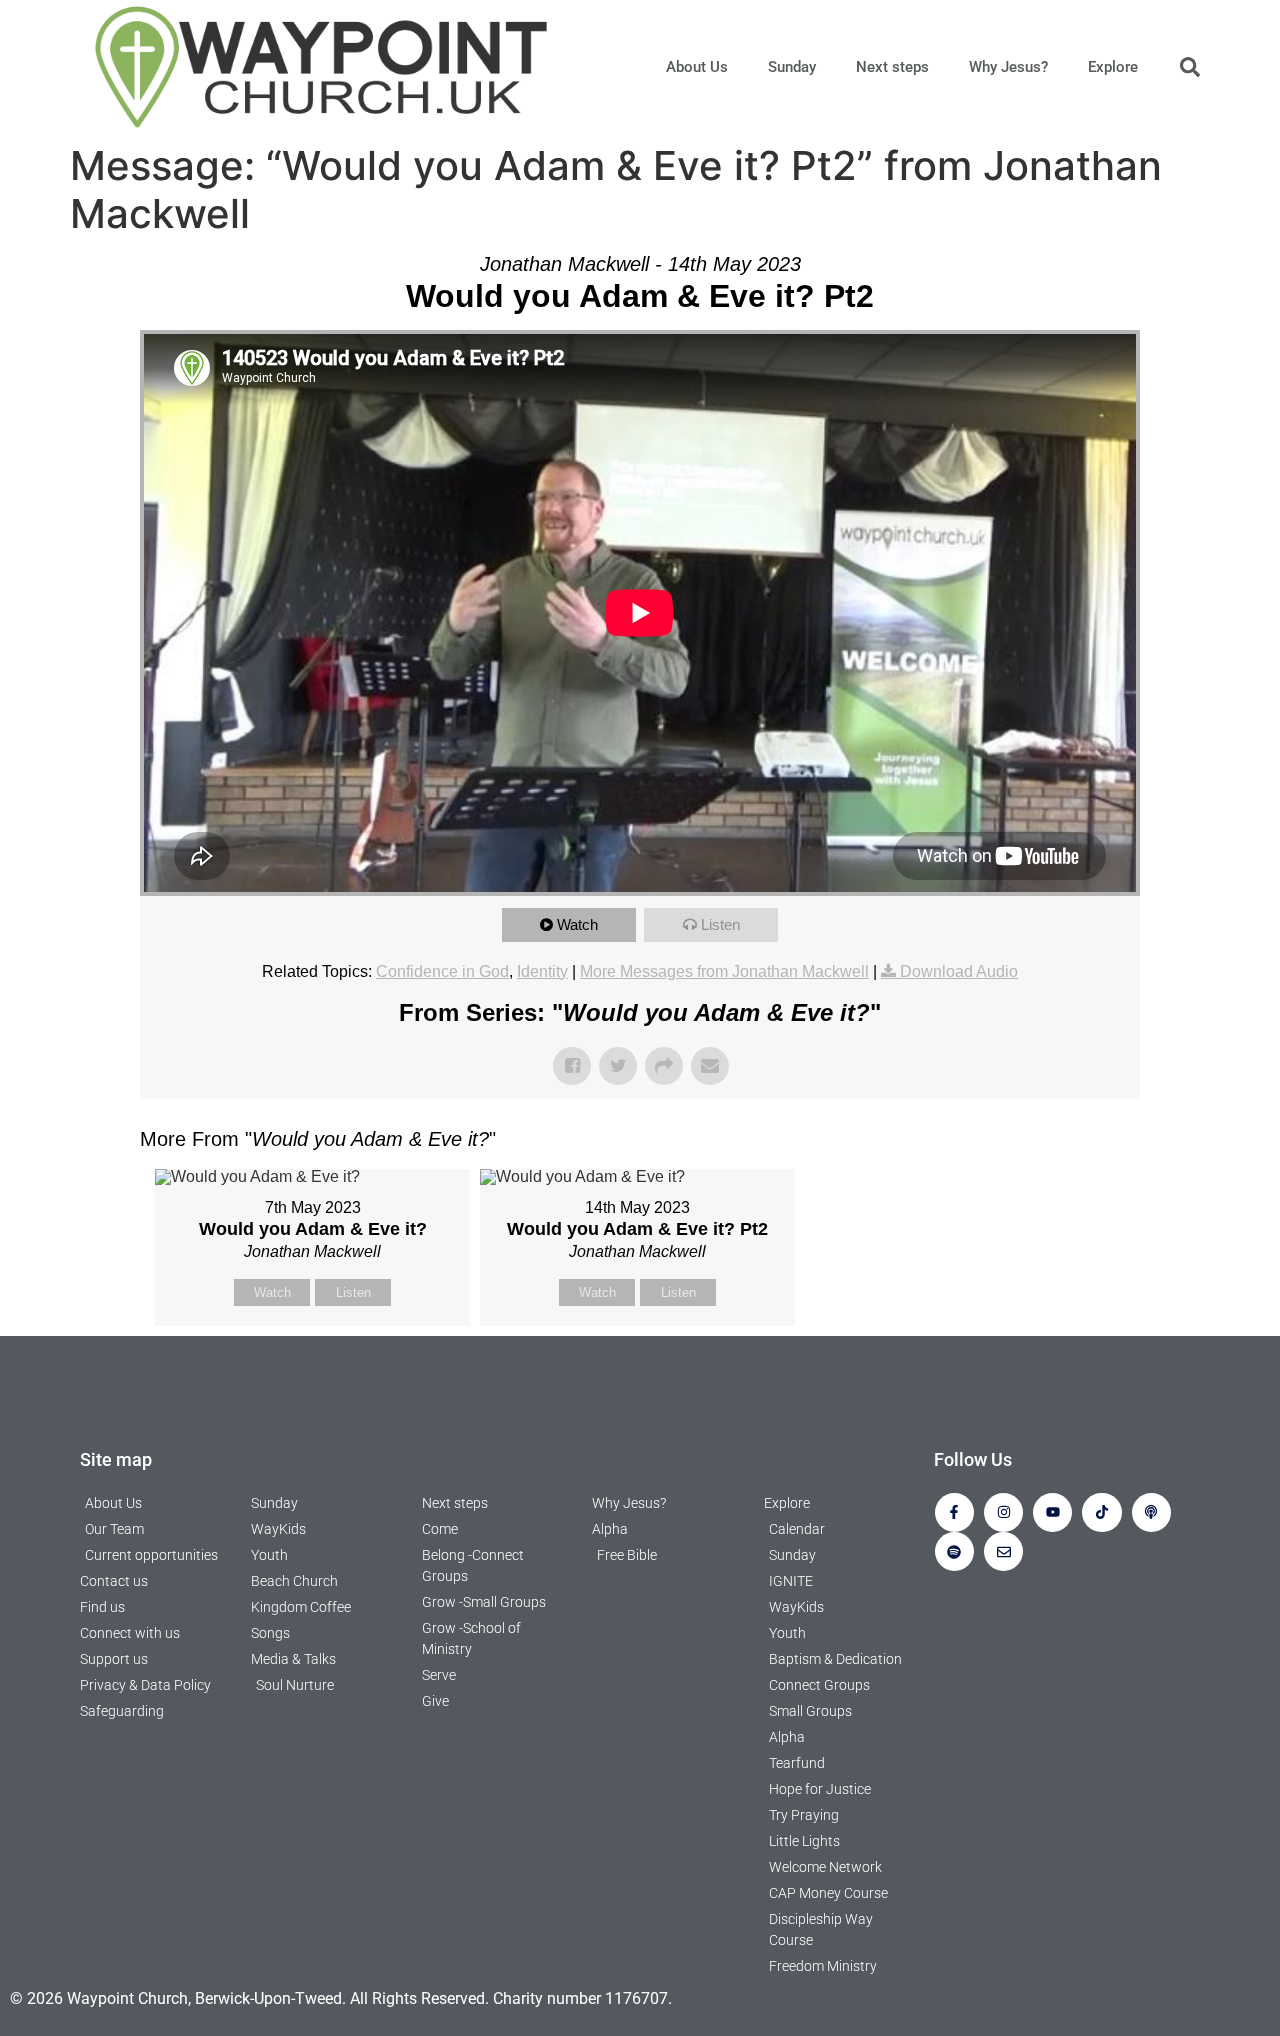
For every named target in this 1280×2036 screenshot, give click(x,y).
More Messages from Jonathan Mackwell (724, 971)
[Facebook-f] (954, 1512)
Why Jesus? (1008, 67)
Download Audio (959, 971)
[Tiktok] (1101, 1512)
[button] (1190, 67)
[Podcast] (1151, 1512)
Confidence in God (442, 971)
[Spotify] (954, 1551)
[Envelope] (1003, 1551)
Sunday (792, 67)
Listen (720, 924)
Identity (542, 971)
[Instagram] (1003, 1512)
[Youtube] (1052, 1512)
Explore (1113, 67)
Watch (577, 924)
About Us (697, 67)
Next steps (892, 67)
